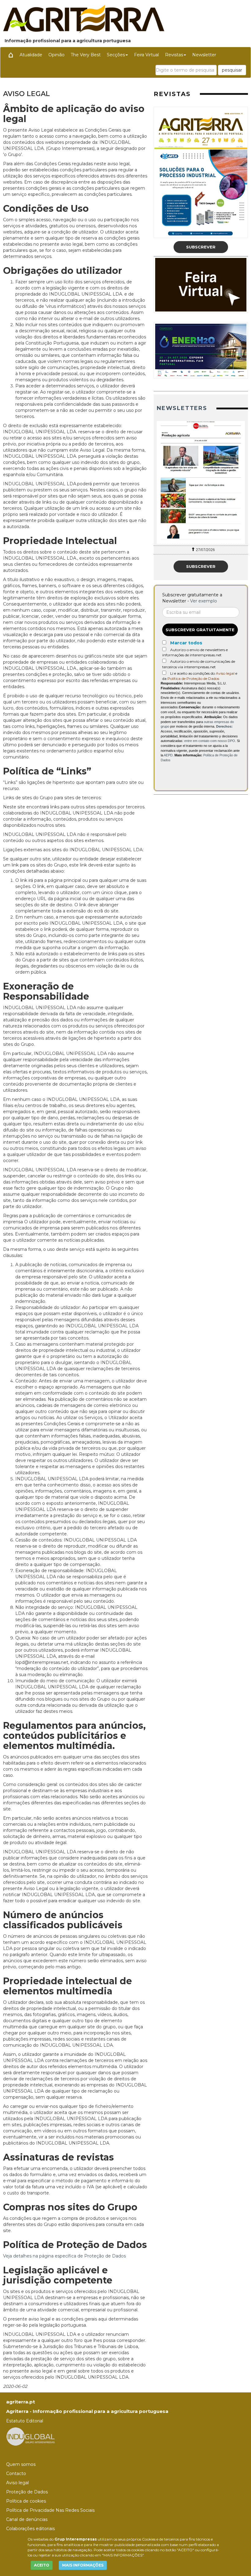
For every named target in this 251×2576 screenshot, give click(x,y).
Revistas (174, 55)
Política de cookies (26, 2501)
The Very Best (86, 55)
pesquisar (232, 70)
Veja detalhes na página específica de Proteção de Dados (64, 2256)
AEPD (168, 755)
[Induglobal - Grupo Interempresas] (31, 2436)
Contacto (16, 2473)
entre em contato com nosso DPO (210, 741)
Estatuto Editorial (25, 2421)
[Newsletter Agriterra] (201, 483)
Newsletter (204, 55)
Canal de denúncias (27, 2519)
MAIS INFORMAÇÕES (83, 2565)
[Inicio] (11, 55)
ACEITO (42, 2565)
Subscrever (201, 247)
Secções (116, 55)
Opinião (56, 55)
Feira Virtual (146, 55)
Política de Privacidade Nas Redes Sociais (50, 2510)
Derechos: (224, 726)
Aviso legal (225, 673)
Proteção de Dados (27, 2492)
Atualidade (31, 55)
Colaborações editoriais (30, 2529)
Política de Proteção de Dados (193, 678)
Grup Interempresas (76, 2539)
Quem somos (21, 2464)
